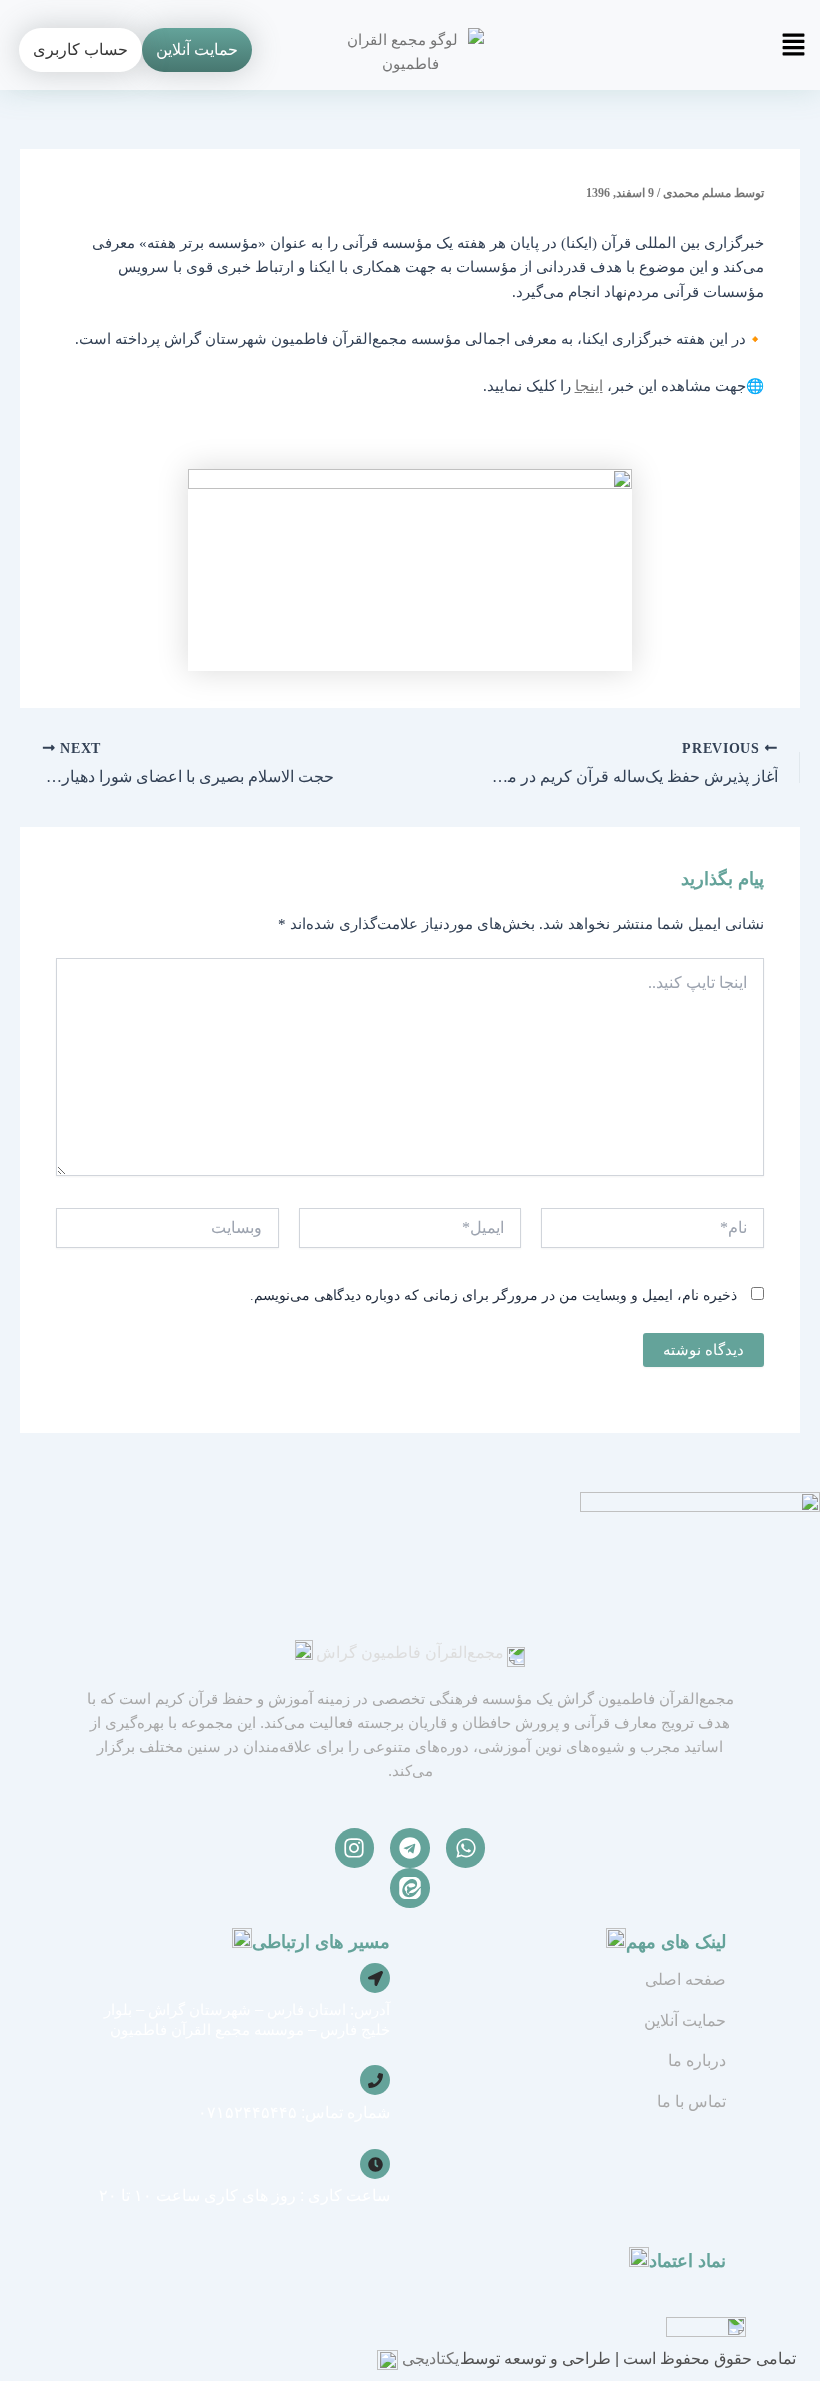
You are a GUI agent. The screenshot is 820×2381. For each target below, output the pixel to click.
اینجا (589, 386)
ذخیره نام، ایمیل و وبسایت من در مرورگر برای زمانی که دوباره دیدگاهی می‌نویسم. (493, 1295)
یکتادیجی (430, 2358)
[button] (647, 50)
